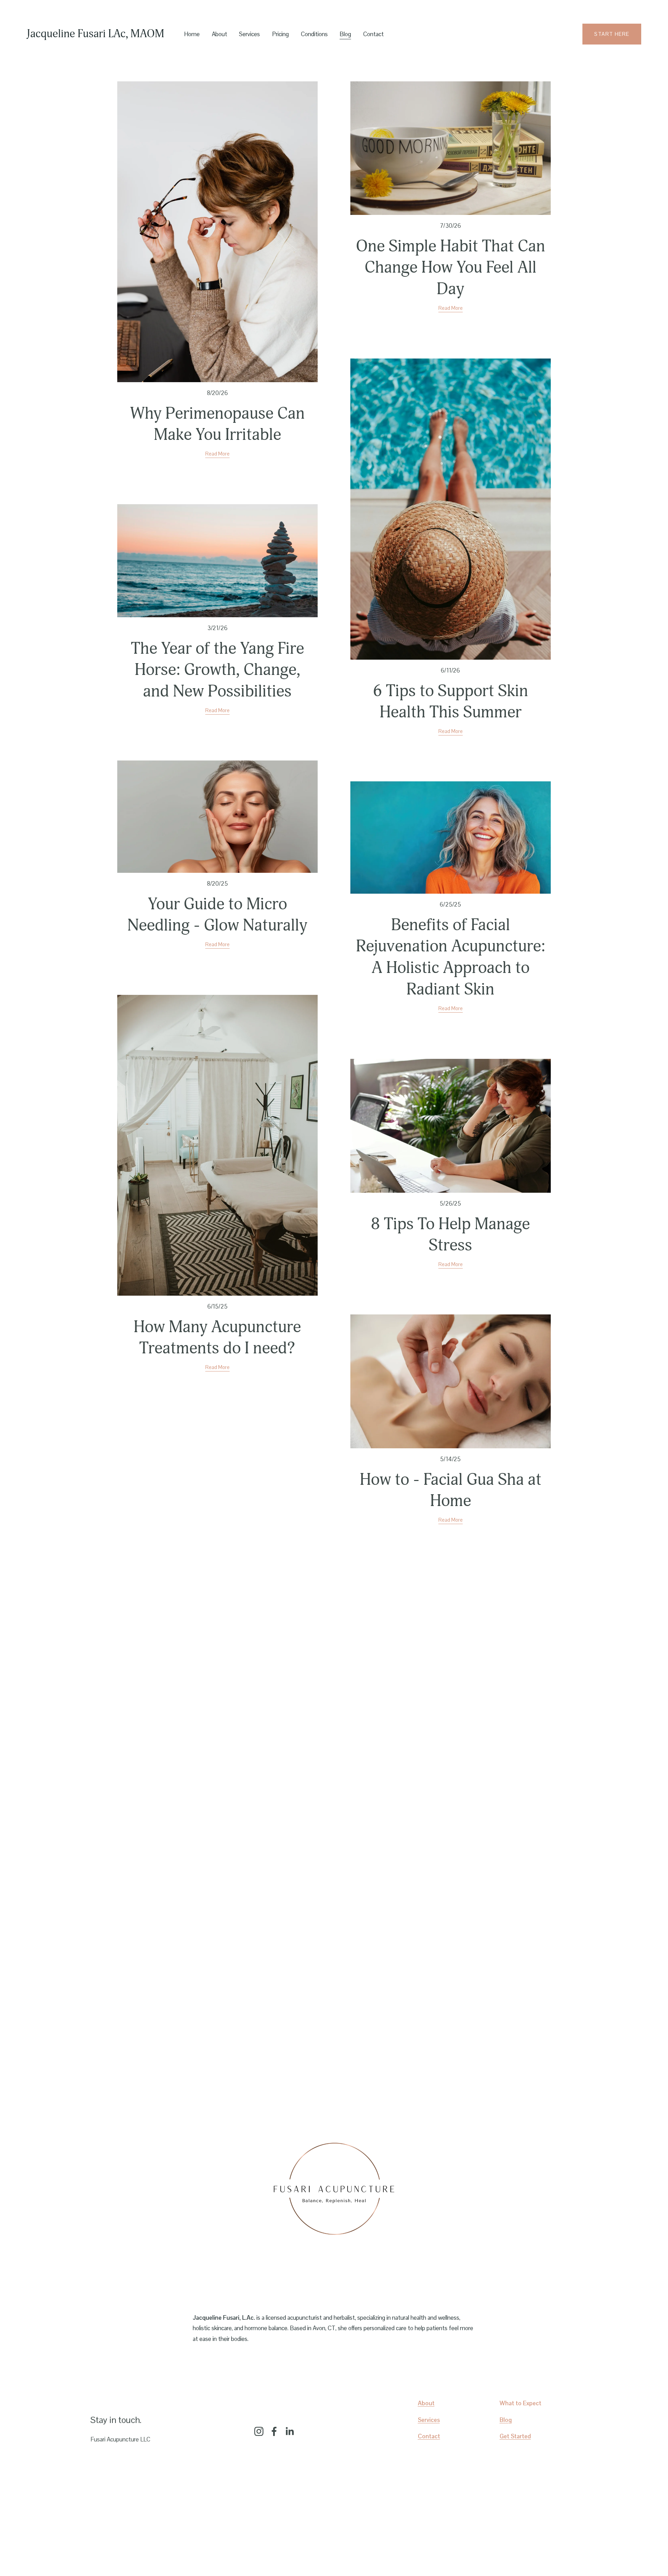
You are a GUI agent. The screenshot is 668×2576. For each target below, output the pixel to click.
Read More (217, 454)
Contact (373, 34)
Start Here (612, 34)
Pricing (280, 34)
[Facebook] (274, 2431)
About (220, 34)
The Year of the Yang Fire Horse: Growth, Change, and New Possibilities (217, 670)
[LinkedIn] (289, 2431)
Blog (345, 34)
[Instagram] (259, 2431)
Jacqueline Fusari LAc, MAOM (96, 34)
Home (192, 34)
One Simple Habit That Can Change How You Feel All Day (451, 268)
